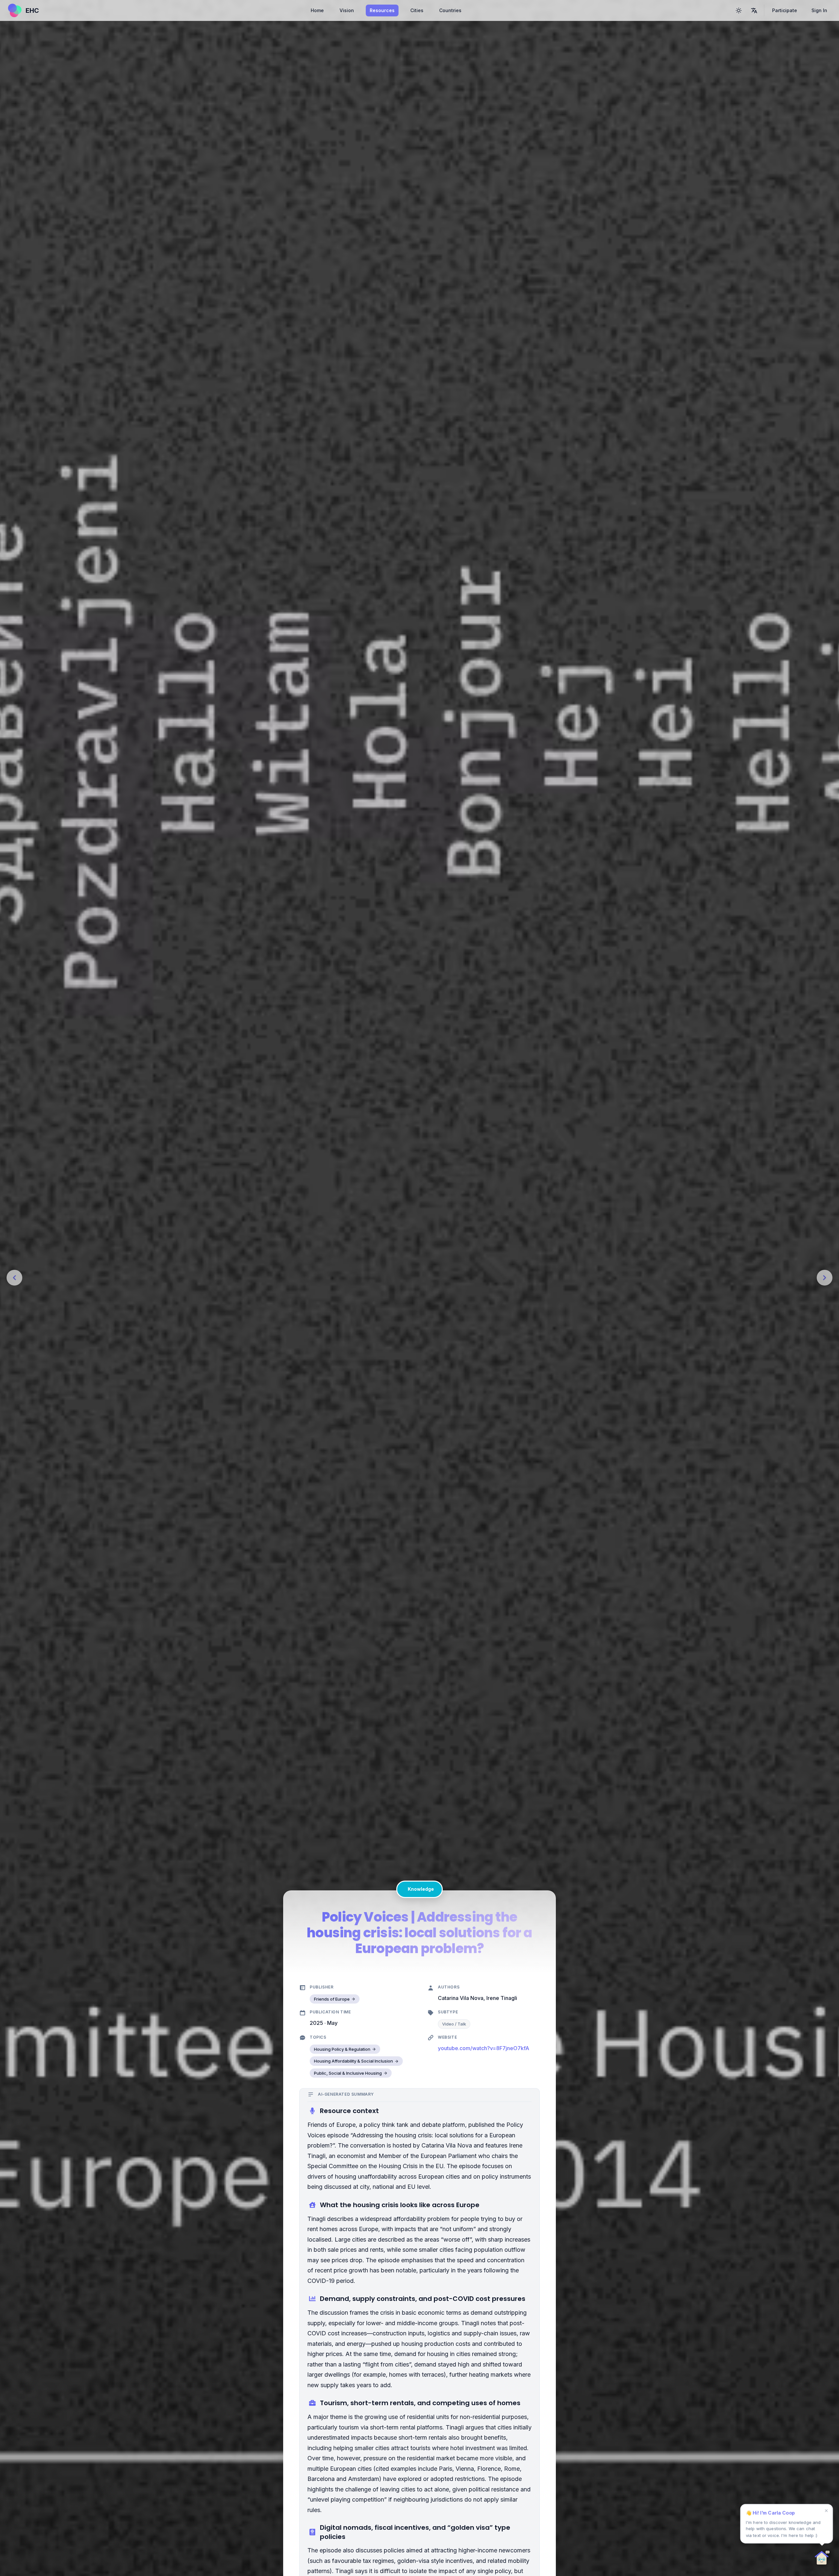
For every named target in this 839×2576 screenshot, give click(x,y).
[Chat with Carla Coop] (822, 2559)
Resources (382, 10)
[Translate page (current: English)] (754, 10)
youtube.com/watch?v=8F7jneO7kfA (484, 2048)
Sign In (819, 10)
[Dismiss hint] (826, 2511)
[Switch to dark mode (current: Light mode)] (739, 10)
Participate (785, 10)
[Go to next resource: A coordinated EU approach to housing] (825, 1278)
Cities (417, 10)
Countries (450, 10)
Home (317, 10)
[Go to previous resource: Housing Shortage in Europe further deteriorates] (14, 1278)
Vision (347, 10)
